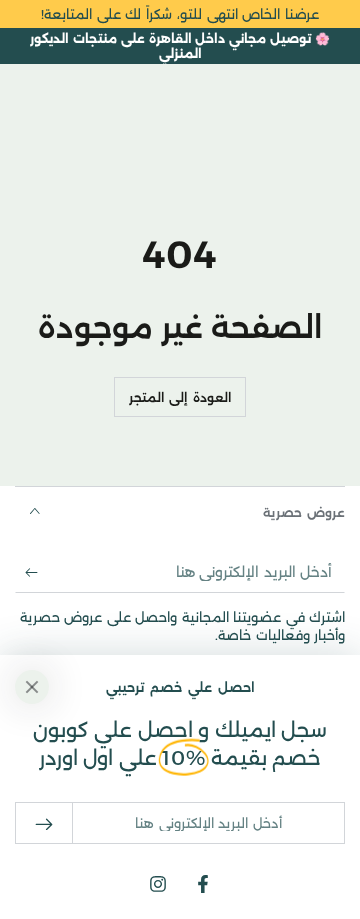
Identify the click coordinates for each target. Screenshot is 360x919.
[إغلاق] (32, 687)
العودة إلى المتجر (180, 397)
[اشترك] (26, 573)
